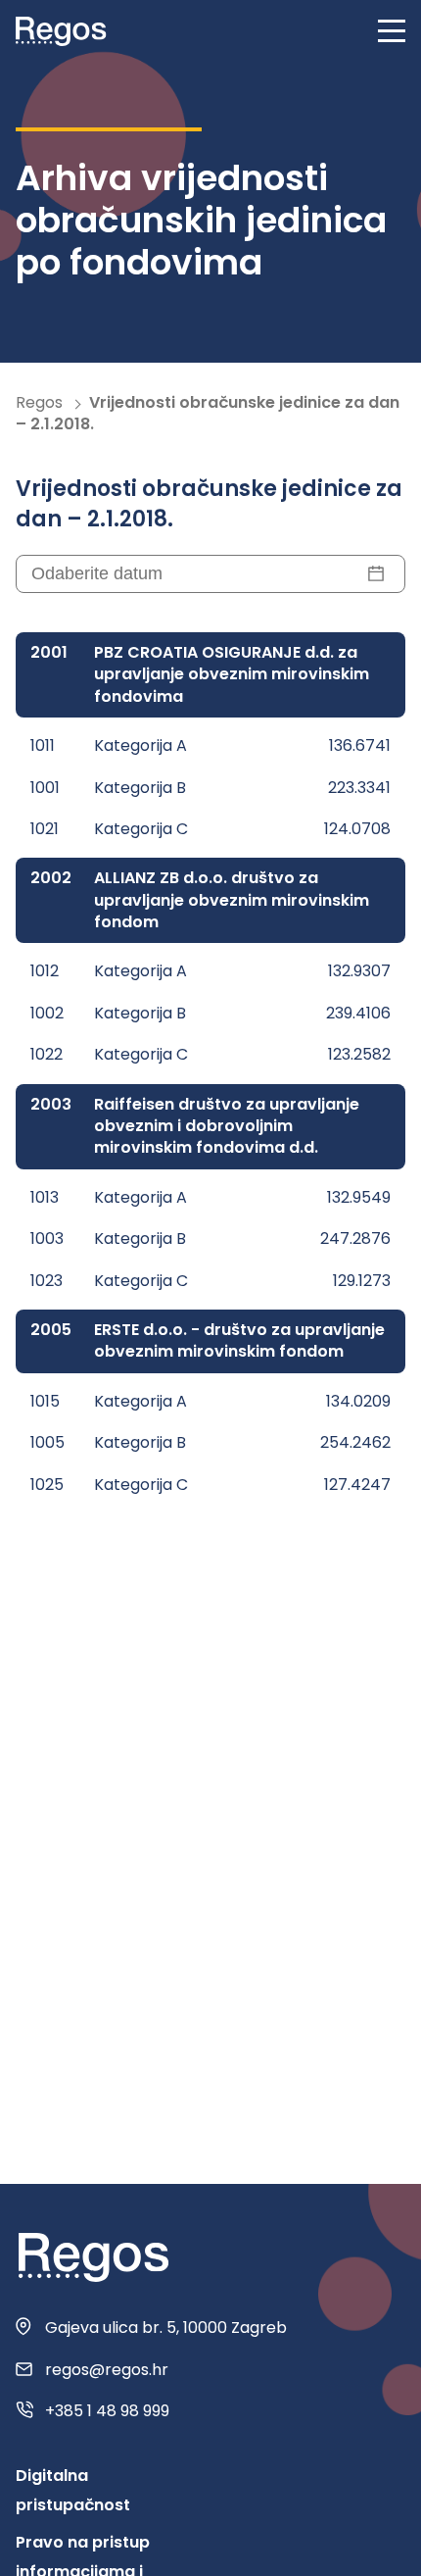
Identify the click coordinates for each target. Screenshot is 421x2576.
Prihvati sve (210, 2433)
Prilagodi (210, 2484)
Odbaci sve (211, 2535)
